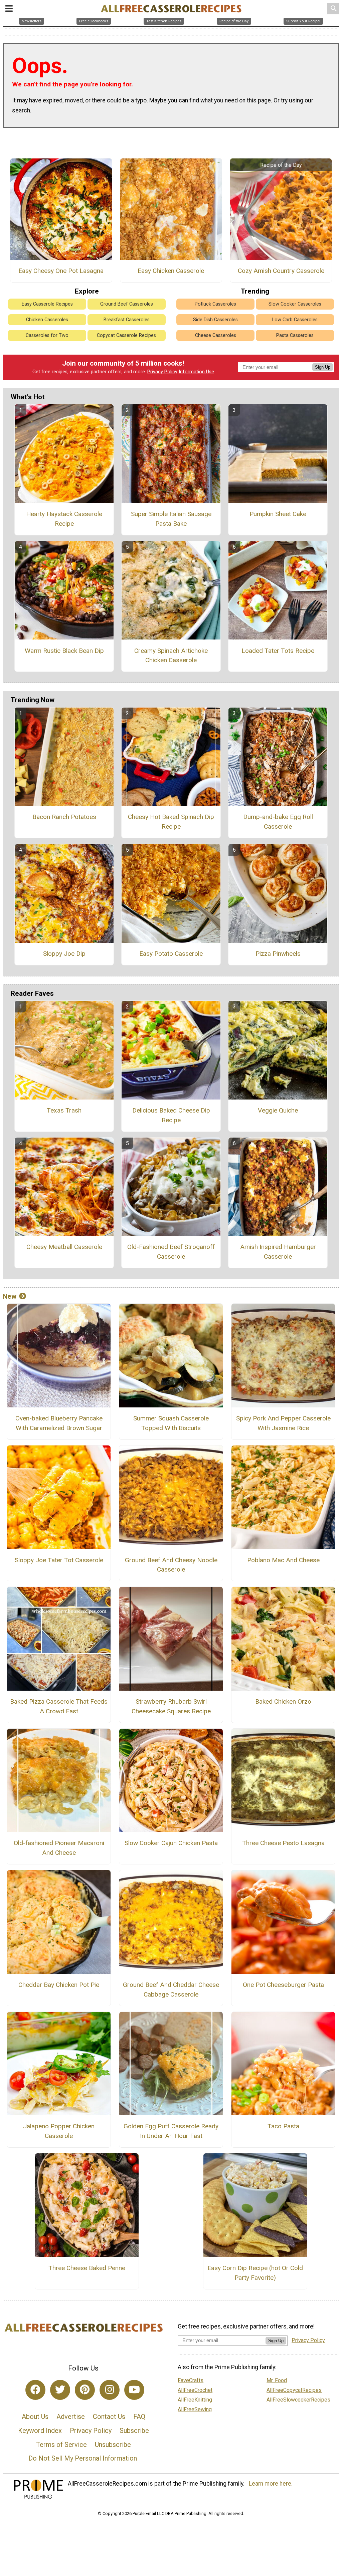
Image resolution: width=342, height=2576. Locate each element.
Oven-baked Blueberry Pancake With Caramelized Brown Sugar (59, 1423)
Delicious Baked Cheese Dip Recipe (171, 1115)
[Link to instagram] (110, 2390)
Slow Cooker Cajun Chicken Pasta (171, 1843)
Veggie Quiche (278, 1110)
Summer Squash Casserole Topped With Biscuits (171, 1423)
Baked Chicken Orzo (283, 1701)
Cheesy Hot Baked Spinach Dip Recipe (171, 822)
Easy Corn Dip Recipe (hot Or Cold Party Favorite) (255, 2273)
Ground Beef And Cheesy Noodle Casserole (171, 1565)
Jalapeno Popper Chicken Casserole (59, 2131)
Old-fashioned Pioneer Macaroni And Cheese (59, 1848)
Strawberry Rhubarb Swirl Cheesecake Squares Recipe (171, 1706)
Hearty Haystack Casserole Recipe (64, 519)
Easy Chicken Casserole (171, 271)
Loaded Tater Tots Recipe (278, 651)
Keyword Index (40, 2431)
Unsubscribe (113, 2445)
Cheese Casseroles (216, 335)
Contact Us (109, 2417)
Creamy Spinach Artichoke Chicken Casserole (171, 656)
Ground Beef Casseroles (127, 304)
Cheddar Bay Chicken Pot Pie (59, 1985)
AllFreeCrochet (195, 2390)
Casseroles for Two (47, 335)
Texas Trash (64, 1110)
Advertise (71, 2417)
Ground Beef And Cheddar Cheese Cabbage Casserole (171, 1990)
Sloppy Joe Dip (64, 954)
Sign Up (323, 367)
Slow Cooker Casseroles (295, 304)
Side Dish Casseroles (215, 320)
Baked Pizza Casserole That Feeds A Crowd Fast (59, 1706)
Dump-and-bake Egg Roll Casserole (278, 822)
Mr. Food (277, 2380)
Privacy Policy (162, 372)
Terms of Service (61, 2445)
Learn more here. (271, 2484)
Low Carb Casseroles (295, 320)
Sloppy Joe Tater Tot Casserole (59, 1560)
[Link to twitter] (60, 2390)
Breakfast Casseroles (127, 320)
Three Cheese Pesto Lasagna (283, 1843)
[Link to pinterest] (85, 2390)
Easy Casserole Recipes (47, 304)
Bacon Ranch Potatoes (64, 817)
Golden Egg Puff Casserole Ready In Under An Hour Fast (171, 2131)
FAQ (139, 2417)
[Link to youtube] (134, 2390)
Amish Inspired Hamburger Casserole (278, 1252)
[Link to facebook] (35, 2390)
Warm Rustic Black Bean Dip (64, 651)
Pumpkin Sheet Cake (278, 514)
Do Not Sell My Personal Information (83, 2458)
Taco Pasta (283, 2126)
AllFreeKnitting (195, 2400)
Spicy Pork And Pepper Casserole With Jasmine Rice (283, 1423)
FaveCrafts (191, 2380)
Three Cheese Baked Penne (87, 2268)
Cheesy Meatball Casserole (64, 1247)
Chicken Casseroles (47, 320)
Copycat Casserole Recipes (126, 335)
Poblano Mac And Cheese (283, 1560)
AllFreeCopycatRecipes (294, 2390)
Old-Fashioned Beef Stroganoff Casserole (171, 1252)
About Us (35, 2417)
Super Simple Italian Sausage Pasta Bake (171, 519)
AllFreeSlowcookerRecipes (298, 2400)
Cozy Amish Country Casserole (281, 271)
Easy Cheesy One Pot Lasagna (61, 271)
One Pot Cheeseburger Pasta (283, 1985)
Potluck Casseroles (215, 304)
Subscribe (134, 2431)
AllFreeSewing (195, 2409)
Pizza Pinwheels (278, 954)
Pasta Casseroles (295, 335)
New (10, 1296)
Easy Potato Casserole (171, 954)
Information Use (196, 372)
